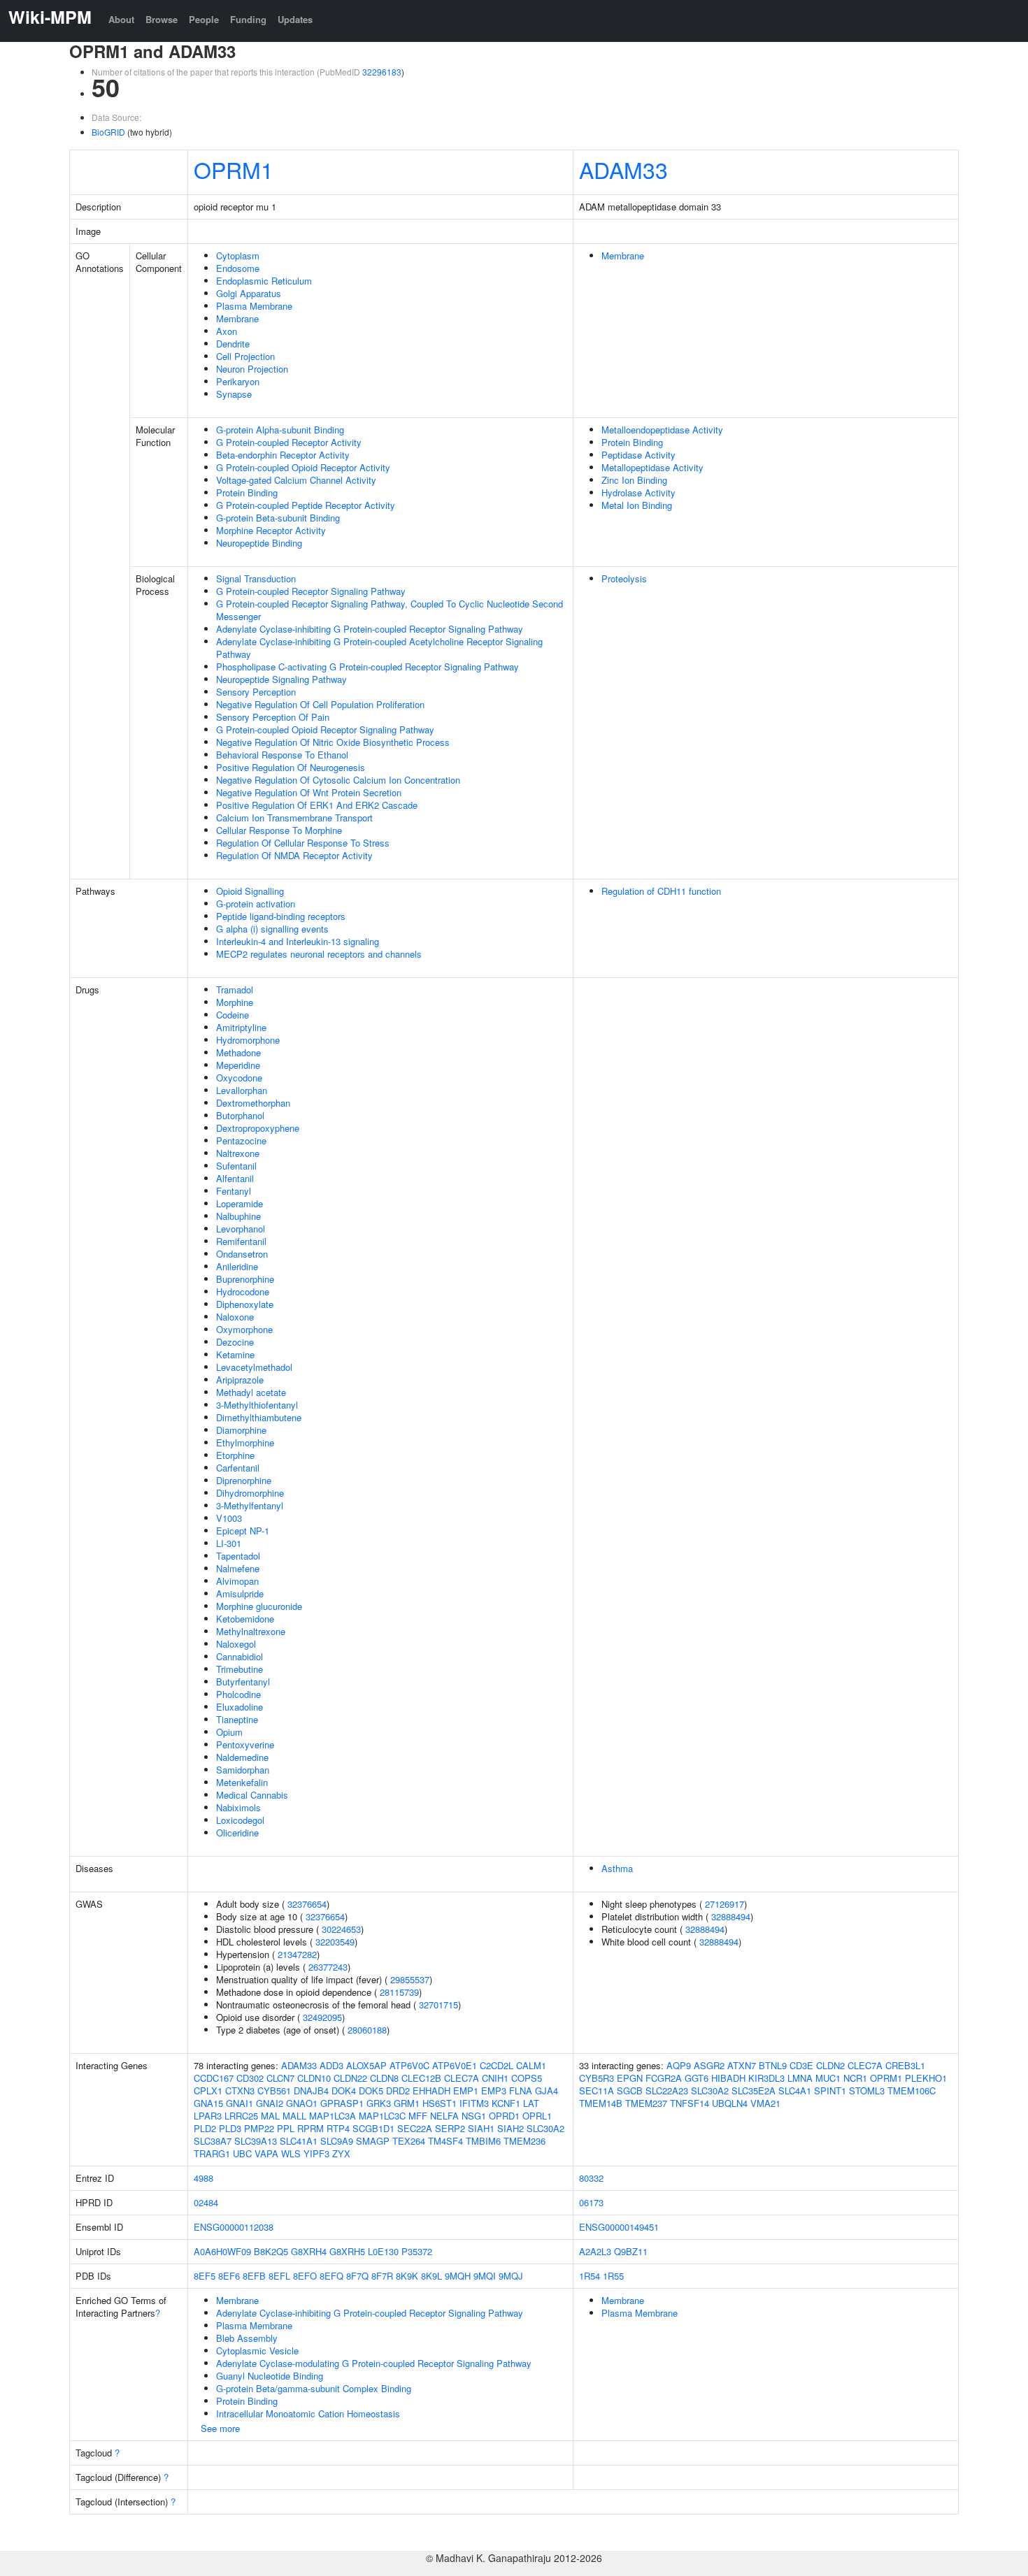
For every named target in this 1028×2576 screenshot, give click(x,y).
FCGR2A (664, 2078)
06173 (591, 2202)
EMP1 (466, 2091)
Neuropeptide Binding (259, 543)
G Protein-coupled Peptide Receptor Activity (306, 505)
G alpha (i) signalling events (272, 929)
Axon (227, 331)
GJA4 (547, 2091)
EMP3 (494, 2091)
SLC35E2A (754, 2091)
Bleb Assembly (247, 2338)
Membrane (237, 318)
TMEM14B (601, 2103)
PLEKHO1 (926, 2078)
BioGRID (108, 132)
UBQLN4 (730, 2103)
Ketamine (235, 1354)
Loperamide (240, 1203)
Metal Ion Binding (637, 505)
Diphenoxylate (245, 1304)
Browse (162, 19)
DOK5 (371, 2091)
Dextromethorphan (253, 1103)
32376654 (307, 1904)
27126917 (724, 1904)
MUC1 (828, 2078)
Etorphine (235, 1455)
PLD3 (230, 2128)
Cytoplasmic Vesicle (257, 2351)
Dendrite (233, 344)
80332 (591, 2178)
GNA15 (208, 2103)
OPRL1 (537, 2116)
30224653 (341, 1929)
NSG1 (474, 2116)
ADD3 (331, 2065)
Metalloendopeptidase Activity (662, 430)
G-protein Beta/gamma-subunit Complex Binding (314, 2388)
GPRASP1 (342, 2103)
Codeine (233, 1015)
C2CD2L (497, 2065)
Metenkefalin (242, 1782)
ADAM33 (623, 169)
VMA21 (765, 2103)
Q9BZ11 (631, 2251)
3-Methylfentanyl (250, 1505)
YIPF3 (316, 2153)
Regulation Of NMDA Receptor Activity (294, 855)
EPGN (630, 2078)
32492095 (322, 2017)
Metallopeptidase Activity (652, 467)
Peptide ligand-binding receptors (281, 916)
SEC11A (597, 2091)
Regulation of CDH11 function (661, 891)
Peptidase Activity (638, 455)
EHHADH (431, 2091)
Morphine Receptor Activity (271, 530)
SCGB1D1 (373, 2128)
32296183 (382, 72)
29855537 (410, 1979)
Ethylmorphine (245, 1442)
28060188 (367, 2030)
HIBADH (728, 2078)
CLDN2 (830, 2065)
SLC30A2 (545, 2128)
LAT (531, 2103)
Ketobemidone (245, 1619)
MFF (418, 2116)
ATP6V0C (409, 2065)
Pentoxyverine (245, 1744)
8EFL (279, 2276)
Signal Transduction (256, 578)
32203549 (335, 1942)
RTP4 (338, 2128)
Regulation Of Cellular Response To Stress (303, 843)
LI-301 (229, 1543)
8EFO (305, 2276)
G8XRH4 (309, 2251)
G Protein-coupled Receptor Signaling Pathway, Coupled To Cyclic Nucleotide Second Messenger (390, 610)
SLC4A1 (795, 2091)
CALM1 (531, 2065)
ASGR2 (709, 2065)
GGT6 (697, 2078)
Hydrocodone (243, 1291)
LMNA (800, 2078)
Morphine (235, 1002)
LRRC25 (241, 2116)
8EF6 (229, 2276)
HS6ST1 (440, 2103)
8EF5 (205, 2276)
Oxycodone (239, 1078)
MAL (270, 2116)
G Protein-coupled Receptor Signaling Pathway (311, 591)
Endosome (238, 268)
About (121, 19)
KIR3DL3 (766, 2078)
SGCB (630, 2091)
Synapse (234, 394)
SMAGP (373, 2141)
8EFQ (331, 2276)
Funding (248, 19)
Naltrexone (238, 1153)
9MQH (458, 2276)
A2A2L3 (595, 2251)
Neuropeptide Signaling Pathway (281, 679)
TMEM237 (646, 2103)
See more (220, 2428)
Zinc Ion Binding (634, 480)
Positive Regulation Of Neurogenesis (291, 767)
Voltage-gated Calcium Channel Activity (296, 480)
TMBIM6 (483, 2141)
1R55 (613, 2276)
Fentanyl (234, 1191)
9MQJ (511, 2276)
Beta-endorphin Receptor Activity (283, 455)
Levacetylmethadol (254, 1367)
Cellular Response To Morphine (279, 830)
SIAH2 (511, 2128)
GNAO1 (302, 2103)
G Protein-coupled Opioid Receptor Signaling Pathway (325, 729)
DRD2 (398, 2091)
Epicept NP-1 (243, 1531)
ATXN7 (742, 2065)
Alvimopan (237, 1581)
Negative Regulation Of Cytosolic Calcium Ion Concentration (338, 780)
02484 (206, 2202)
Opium (229, 1732)
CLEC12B (421, 2078)
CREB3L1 (905, 2065)
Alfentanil (235, 1178)
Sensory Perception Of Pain (273, 717)
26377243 (328, 1967)
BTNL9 (773, 2065)
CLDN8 (384, 2078)
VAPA (266, 2153)
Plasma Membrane (254, 306)
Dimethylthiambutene (259, 1417)
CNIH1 (495, 2078)
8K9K (407, 2276)
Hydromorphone (248, 1040)
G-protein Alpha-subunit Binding (280, 430)
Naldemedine (242, 1757)
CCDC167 (214, 2078)
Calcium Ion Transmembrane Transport (294, 818)
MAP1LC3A (333, 2116)
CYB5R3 (597, 2078)
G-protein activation (256, 904)
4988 (204, 2178)
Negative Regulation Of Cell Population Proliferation (320, 704)
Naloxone (235, 1317)
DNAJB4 (311, 2091)
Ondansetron (242, 1254)
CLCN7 (280, 2078)
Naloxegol (236, 1644)
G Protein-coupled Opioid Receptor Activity (303, 467)
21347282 (297, 1954)
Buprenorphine (245, 1279)
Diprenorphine (244, 1480)
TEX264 (409, 2141)
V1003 (229, 1518)
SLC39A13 (256, 2141)
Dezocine (235, 1342)
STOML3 (867, 2091)
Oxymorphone (244, 1329)
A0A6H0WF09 (222, 2251)
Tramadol (235, 990)
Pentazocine (241, 1141)
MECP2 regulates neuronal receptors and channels (319, 954)
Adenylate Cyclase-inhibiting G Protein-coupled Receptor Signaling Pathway (370, 629)
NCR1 (855, 2078)
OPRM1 (234, 169)
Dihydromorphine (250, 1493)
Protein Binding (247, 492)
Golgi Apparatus (249, 293)
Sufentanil (236, 1166)
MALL (294, 2116)
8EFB (254, 2276)
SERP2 (450, 2128)
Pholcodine (238, 1694)
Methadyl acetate (251, 1392)
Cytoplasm (238, 256)
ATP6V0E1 (455, 2065)
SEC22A (415, 2128)
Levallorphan (242, 1090)
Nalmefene (238, 1568)
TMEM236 (524, 2141)
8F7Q (357, 2276)
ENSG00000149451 (619, 2227)
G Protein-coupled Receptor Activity (289, 442)
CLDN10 (314, 2078)
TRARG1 (212, 2153)
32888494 (731, 1916)
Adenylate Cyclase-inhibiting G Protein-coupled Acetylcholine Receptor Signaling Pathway (379, 648)
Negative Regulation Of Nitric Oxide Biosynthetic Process (333, 742)
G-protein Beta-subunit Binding (278, 518)
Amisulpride (240, 1593)
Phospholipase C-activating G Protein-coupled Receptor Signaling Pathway (367, 667)
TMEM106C (912, 2091)
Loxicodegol (240, 1820)
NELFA (444, 2116)
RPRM (310, 2128)
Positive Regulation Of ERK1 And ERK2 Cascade (317, 805)
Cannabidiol (240, 1656)
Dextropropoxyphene (258, 1128)
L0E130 (383, 2251)
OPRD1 (504, 2116)
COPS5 (527, 2078)
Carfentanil (238, 1468)
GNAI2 (270, 2103)
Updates (295, 19)
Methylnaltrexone (251, 1631)
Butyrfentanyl (243, 1682)
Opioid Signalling (250, 891)
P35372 (417, 2251)
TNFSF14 (690, 2103)
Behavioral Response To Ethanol (282, 755)
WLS (291, 2153)
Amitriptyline (241, 1027)
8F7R (382, 2276)
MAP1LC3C (382, 2116)
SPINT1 (830, 2091)
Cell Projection (245, 356)
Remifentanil (241, 1241)
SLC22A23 (667, 2091)
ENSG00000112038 (234, 2227)
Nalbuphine (238, 1216)
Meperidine (238, 1065)
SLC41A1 (299, 2141)
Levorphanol (241, 1229)
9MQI (485, 2276)
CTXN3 (240, 2091)
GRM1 (407, 2103)
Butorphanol (240, 1115)
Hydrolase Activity (638, 492)
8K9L (431, 2276)
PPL (286, 2128)
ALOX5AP (366, 2065)
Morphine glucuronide (259, 1606)
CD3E (801, 2065)
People (204, 19)
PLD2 (205, 2128)
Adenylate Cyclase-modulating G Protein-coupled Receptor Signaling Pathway (374, 2363)
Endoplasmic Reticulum (264, 281)
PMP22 (259, 2128)
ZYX (341, 2153)
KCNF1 (506, 2103)
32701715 (438, 2005)
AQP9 (679, 2065)
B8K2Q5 (271, 2251)
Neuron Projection (252, 369)
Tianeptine (237, 1719)
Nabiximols (238, 1807)
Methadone (238, 1052)
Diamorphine (241, 1430)
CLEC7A (462, 2078)
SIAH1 (481, 2128)
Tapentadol (238, 1556)
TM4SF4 (445, 2141)
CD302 (250, 2078)
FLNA (521, 2091)
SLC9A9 (337, 2141)
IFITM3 (474, 2103)
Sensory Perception (256, 692)
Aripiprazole (240, 1380)
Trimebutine (240, 1669)
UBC (242, 2153)
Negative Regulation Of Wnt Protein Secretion (309, 792)
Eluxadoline (240, 1707)
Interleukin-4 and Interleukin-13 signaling (298, 941)
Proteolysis (624, 578)
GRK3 (379, 2103)
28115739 (399, 1992)
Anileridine (237, 1266)
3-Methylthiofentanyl (257, 1405)
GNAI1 (240, 2103)
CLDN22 (350, 2078)
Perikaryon (238, 381)
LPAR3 (208, 2116)
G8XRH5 (347, 2251)
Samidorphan (243, 1770)
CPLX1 (208, 2091)
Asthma (617, 1868)
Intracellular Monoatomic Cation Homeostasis (308, 2413)
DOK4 (344, 2091)
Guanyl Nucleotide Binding (270, 2376)
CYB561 (274, 2091)
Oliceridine (237, 1833)
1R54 (590, 2276)
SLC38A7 (213, 2141)
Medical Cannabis (252, 1795)
